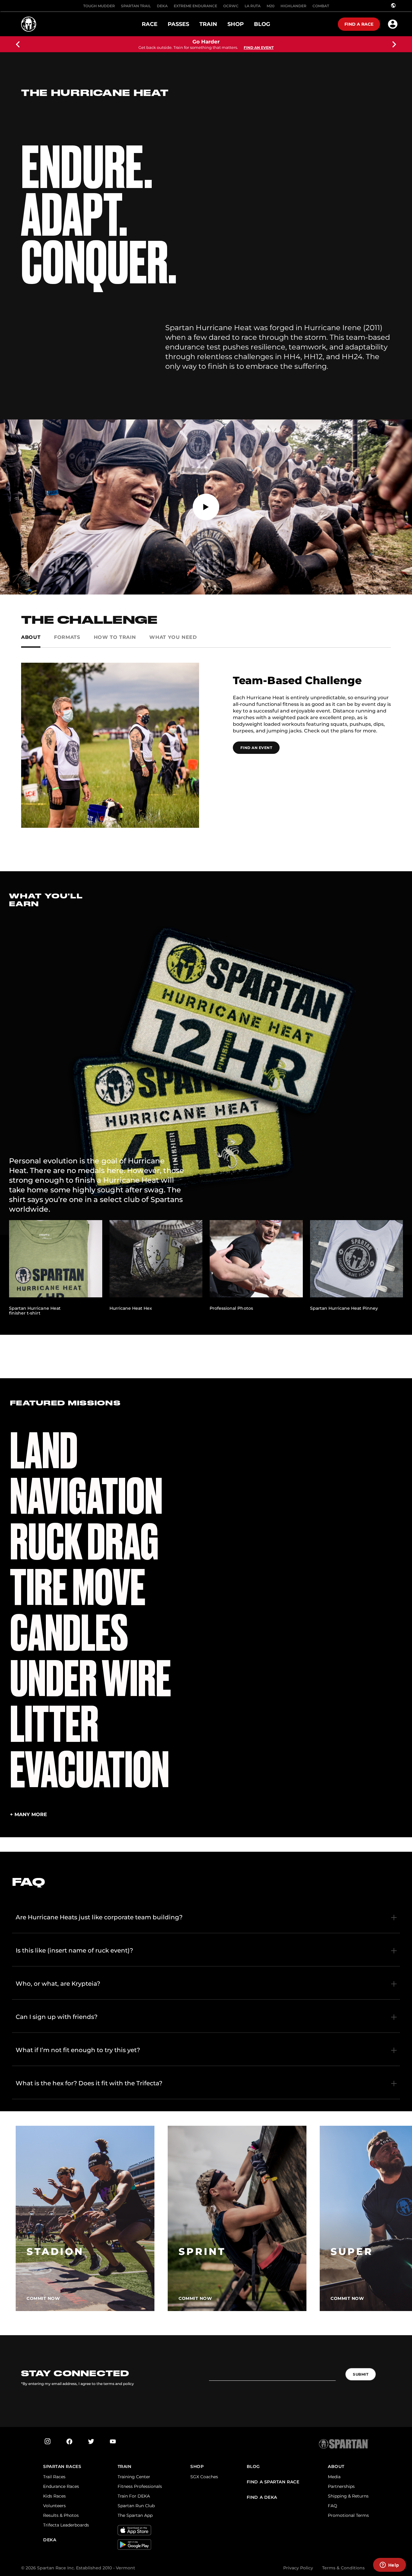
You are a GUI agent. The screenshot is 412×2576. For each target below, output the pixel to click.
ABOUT (336, 2467)
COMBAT (321, 6)
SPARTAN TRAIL (136, 6)
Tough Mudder (99, 6)
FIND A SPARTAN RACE (273, 2482)
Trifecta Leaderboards (66, 2525)
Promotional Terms (348, 2515)
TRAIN (125, 2467)
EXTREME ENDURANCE (195, 6)
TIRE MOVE (78, 1588)
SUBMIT (361, 2374)
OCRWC (231, 6)
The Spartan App (135, 2515)
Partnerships (341, 2486)
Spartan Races (62, 2467)
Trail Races (54, 2477)
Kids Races (54, 2496)
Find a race (359, 24)
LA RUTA (253, 6)
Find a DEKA (262, 2497)
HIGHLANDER (293, 6)
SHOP (197, 2467)
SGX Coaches (204, 2477)
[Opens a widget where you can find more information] (389, 2565)
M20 (271, 6)
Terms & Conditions (343, 2568)
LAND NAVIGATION (86, 1474)
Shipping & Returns (348, 2496)
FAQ (333, 2506)
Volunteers (54, 2506)
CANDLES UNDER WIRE (90, 1656)
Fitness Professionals (140, 2486)
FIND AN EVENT (256, 748)
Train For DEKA (134, 2496)
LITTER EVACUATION (90, 1747)
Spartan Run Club (136, 2506)
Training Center (134, 2477)
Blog (253, 2467)
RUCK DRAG (84, 1542)
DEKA (162, 6)
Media (334, 2477)
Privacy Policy (298, 2568)
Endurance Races (61, 2486)
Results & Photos (61, 2515)
